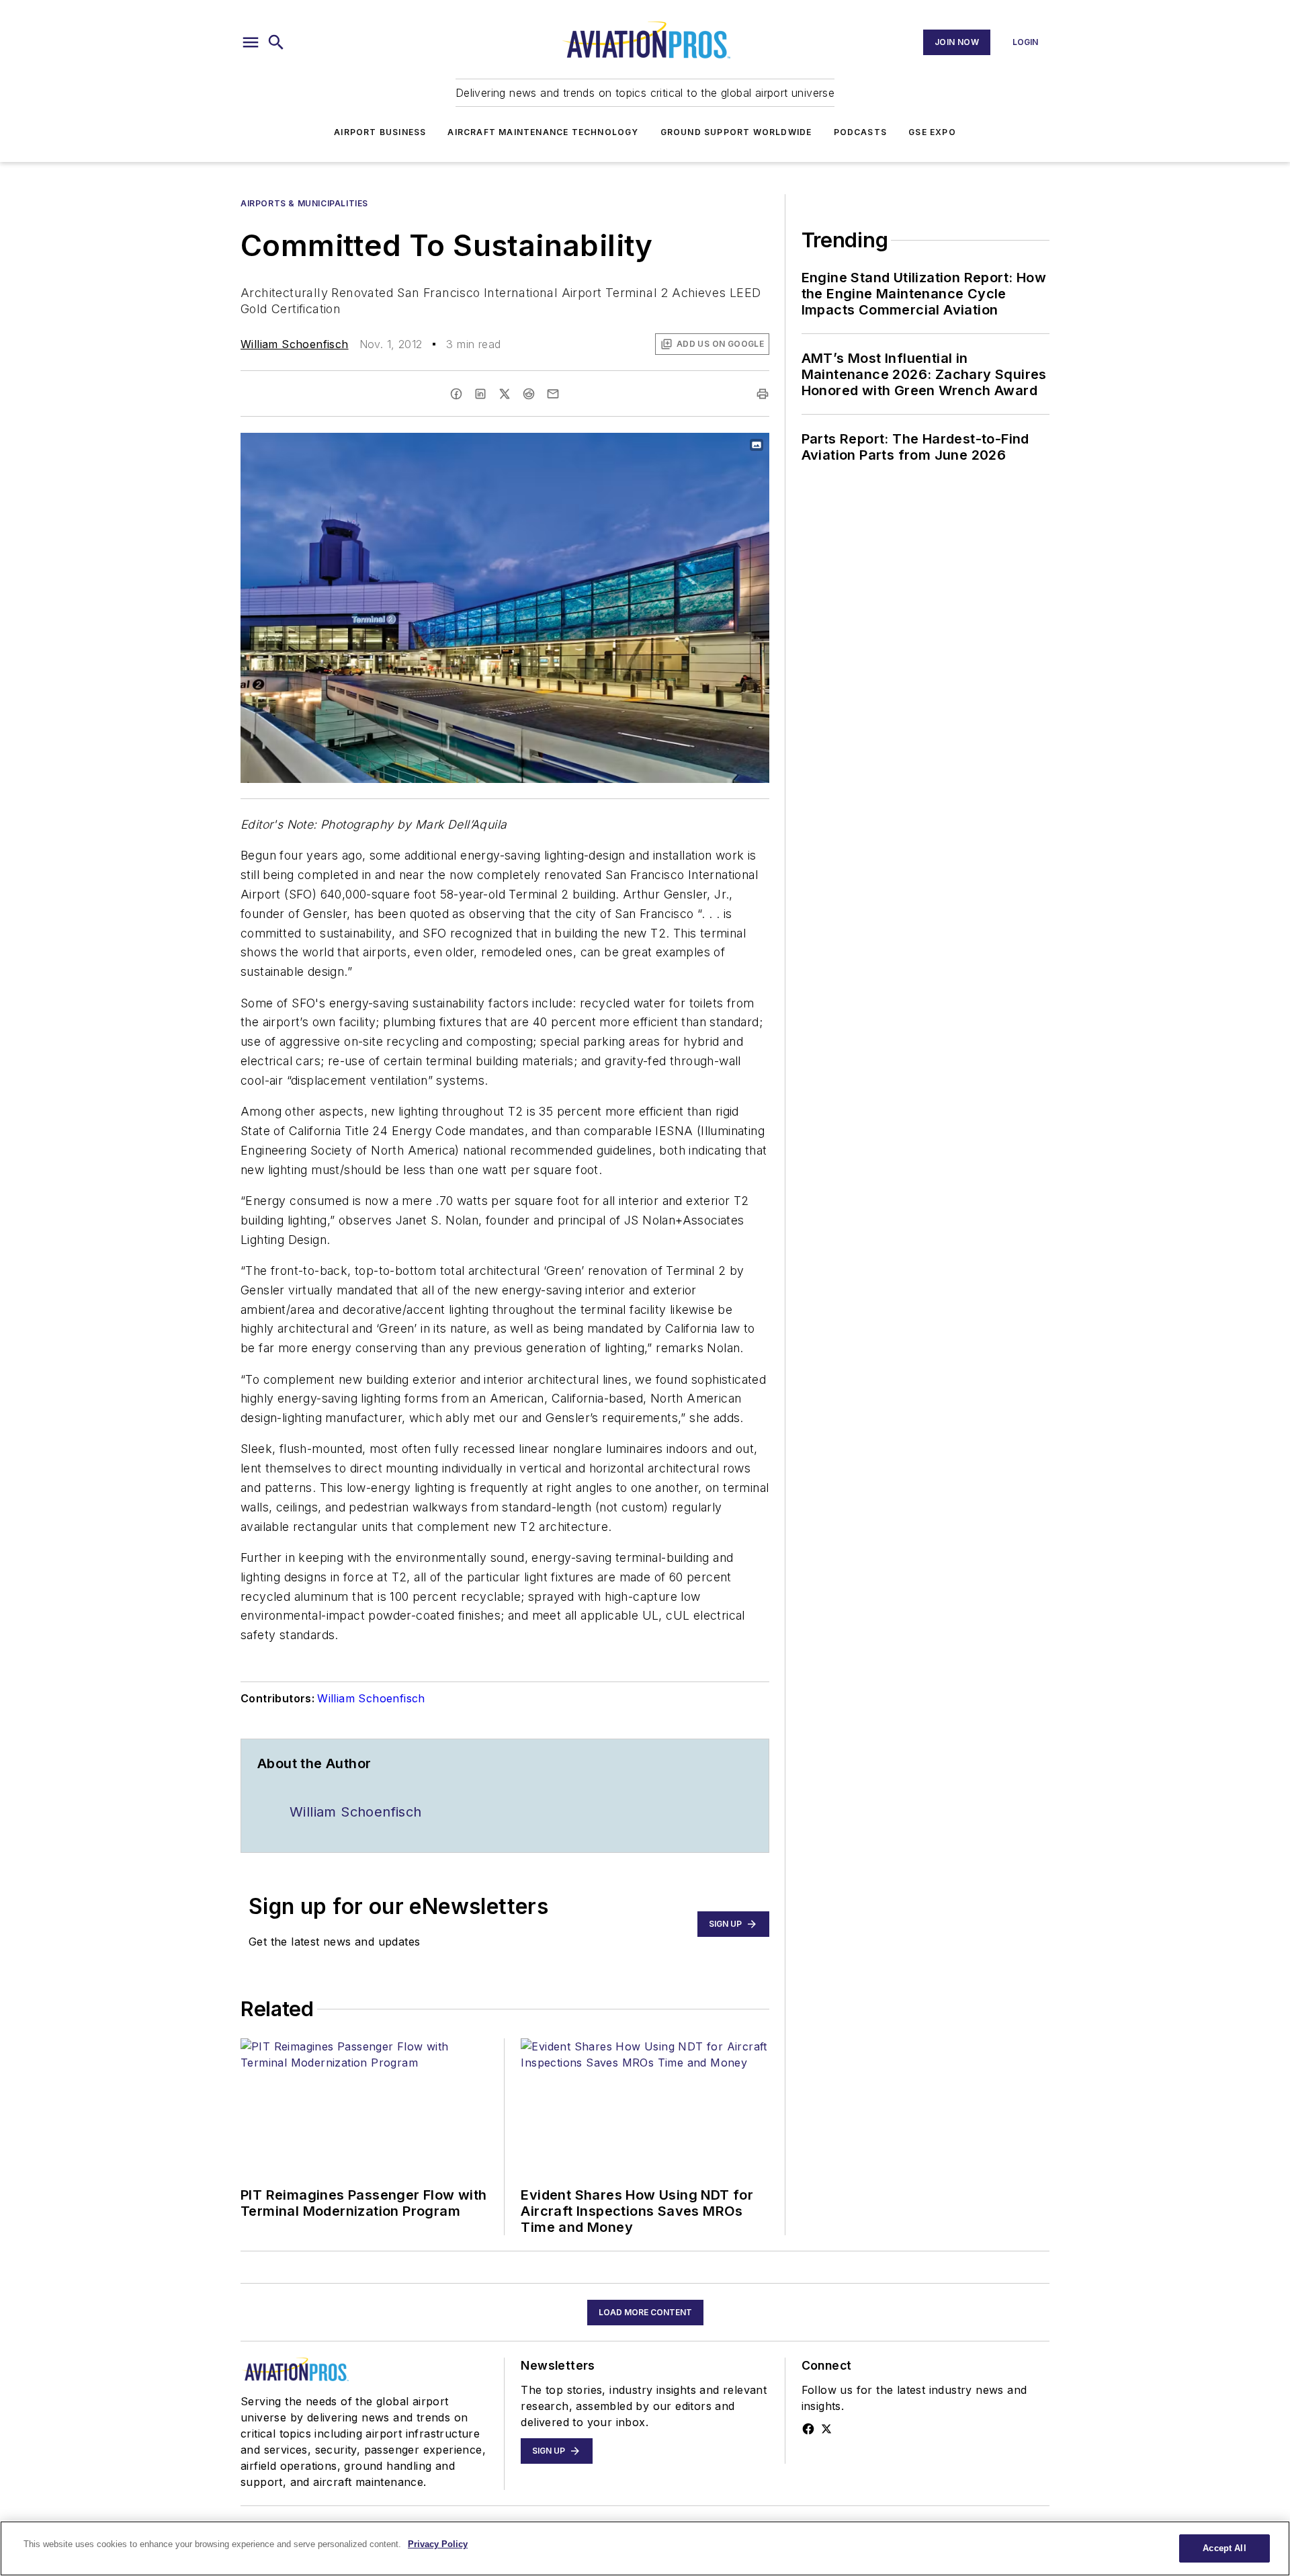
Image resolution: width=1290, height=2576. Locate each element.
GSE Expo (932, 132)
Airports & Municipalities (304, 203)
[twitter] (505, 394)
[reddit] (529, 394)
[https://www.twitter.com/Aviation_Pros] (826, 2429)
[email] (553, 394)
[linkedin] (480, 394)
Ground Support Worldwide (736, 132)
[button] (251, 42)
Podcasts (861, 132)
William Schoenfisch (295, 344)
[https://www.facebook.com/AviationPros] (808, 2429)
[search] (276, 42)
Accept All (1224, 2548)
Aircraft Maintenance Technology (543, 132)
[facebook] (456, 394)
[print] (763, 394)
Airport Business (380, 132)
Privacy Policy (438, 2544)
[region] (645, 2548)
